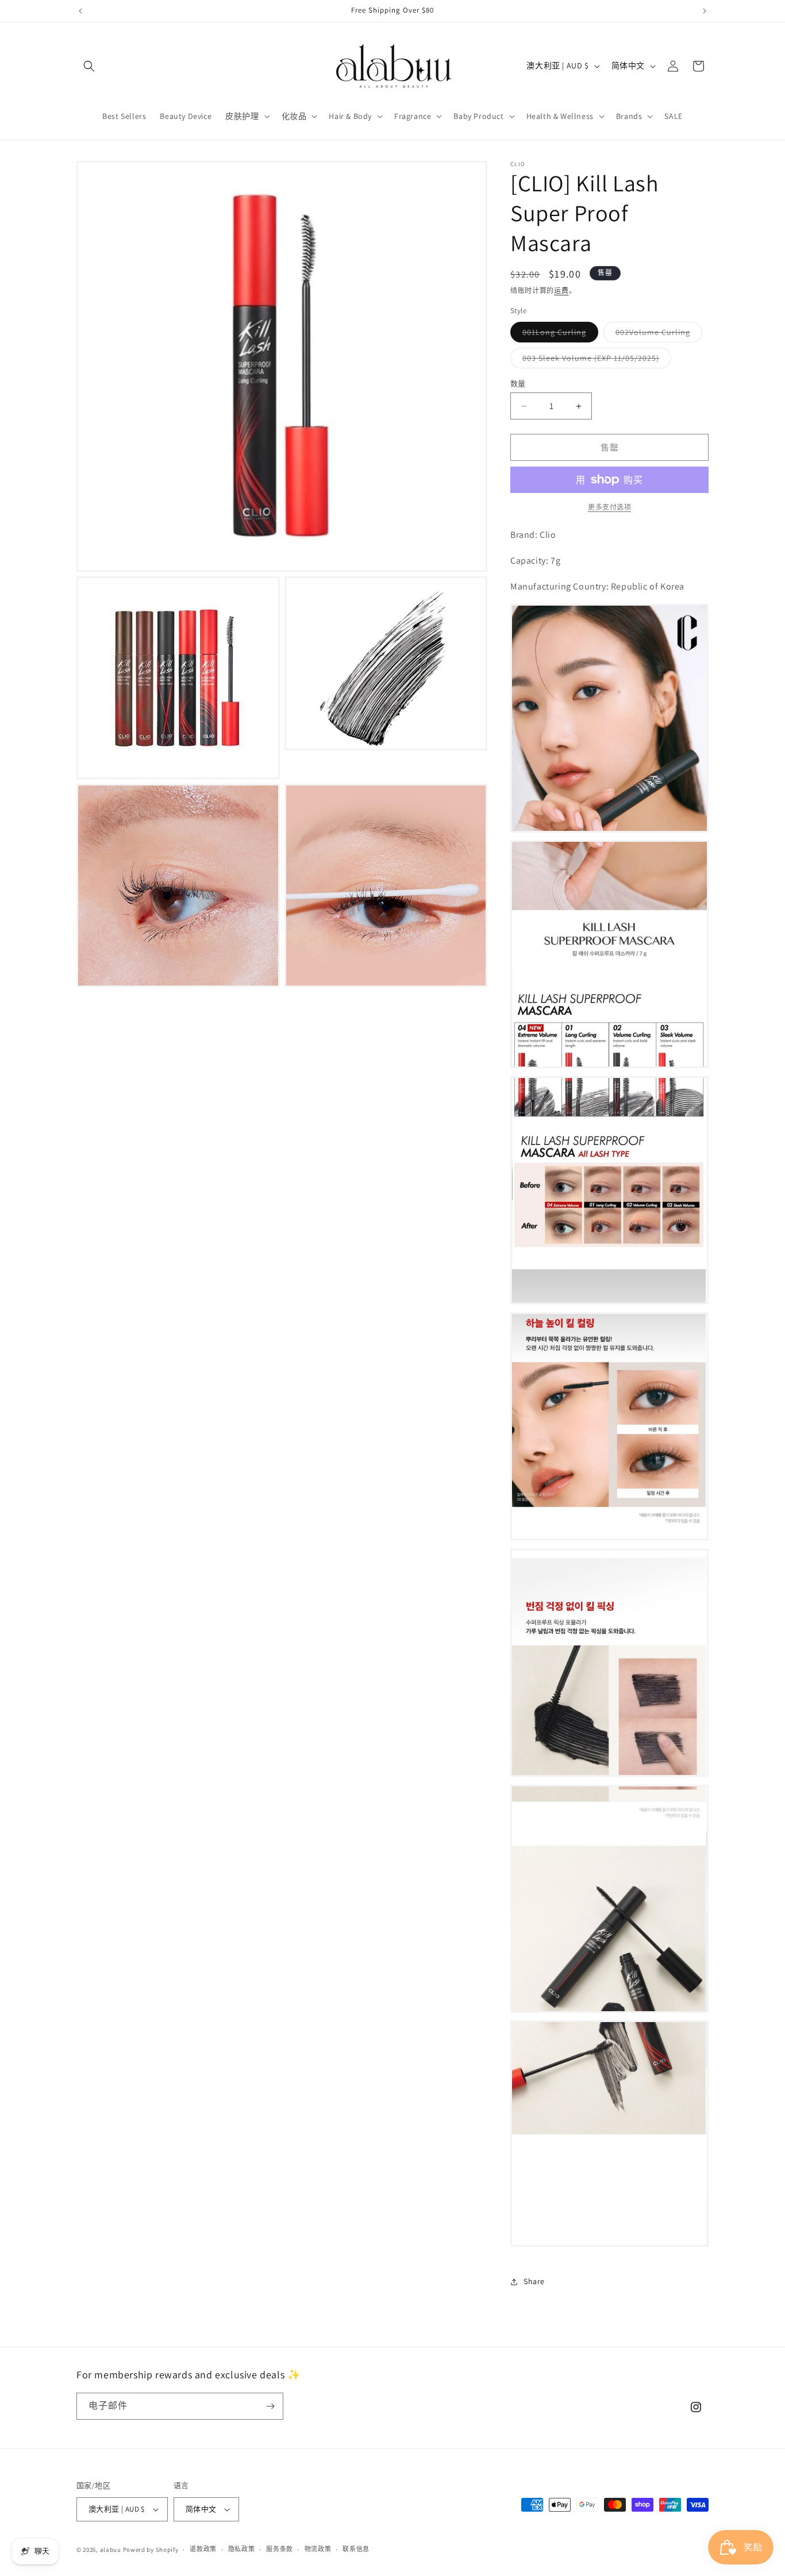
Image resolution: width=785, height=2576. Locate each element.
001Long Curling (558, 334)
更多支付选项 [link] (609, 507)
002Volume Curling (657, 334)
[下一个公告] (705, 11)
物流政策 (318, 2549)
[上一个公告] (80, 11)
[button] (89, 66)
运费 (561, 290)
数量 (518, 384)
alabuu (111, 2550)
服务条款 (280, 2549)
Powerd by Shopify (151, 2550)
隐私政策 (242, 2549)
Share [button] (534, 2281)
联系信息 (356, 2549)
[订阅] (270, 2406)
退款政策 (203, 2549)
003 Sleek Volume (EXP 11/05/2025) (595, 360)
